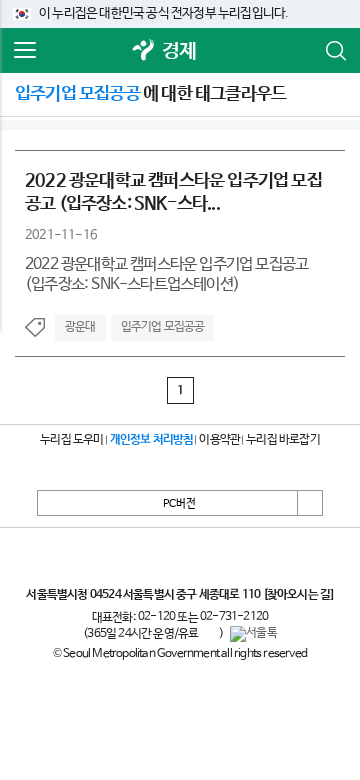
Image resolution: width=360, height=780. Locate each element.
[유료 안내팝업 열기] (209, 634)
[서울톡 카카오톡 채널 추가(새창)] (253, 634)
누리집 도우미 (71, 440)
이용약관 (219, 440)
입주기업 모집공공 (163, 327)
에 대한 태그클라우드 (150, 94)
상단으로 (310, 503)
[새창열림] (144, 51)
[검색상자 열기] (335, 51)
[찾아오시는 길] (298, 595)
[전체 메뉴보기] (25, 51)
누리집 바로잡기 (283, 440)
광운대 (80, 327)
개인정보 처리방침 (152, 440)
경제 (179, 51)
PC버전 (179, 504)
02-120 (156, 617)
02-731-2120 (234, 617)
